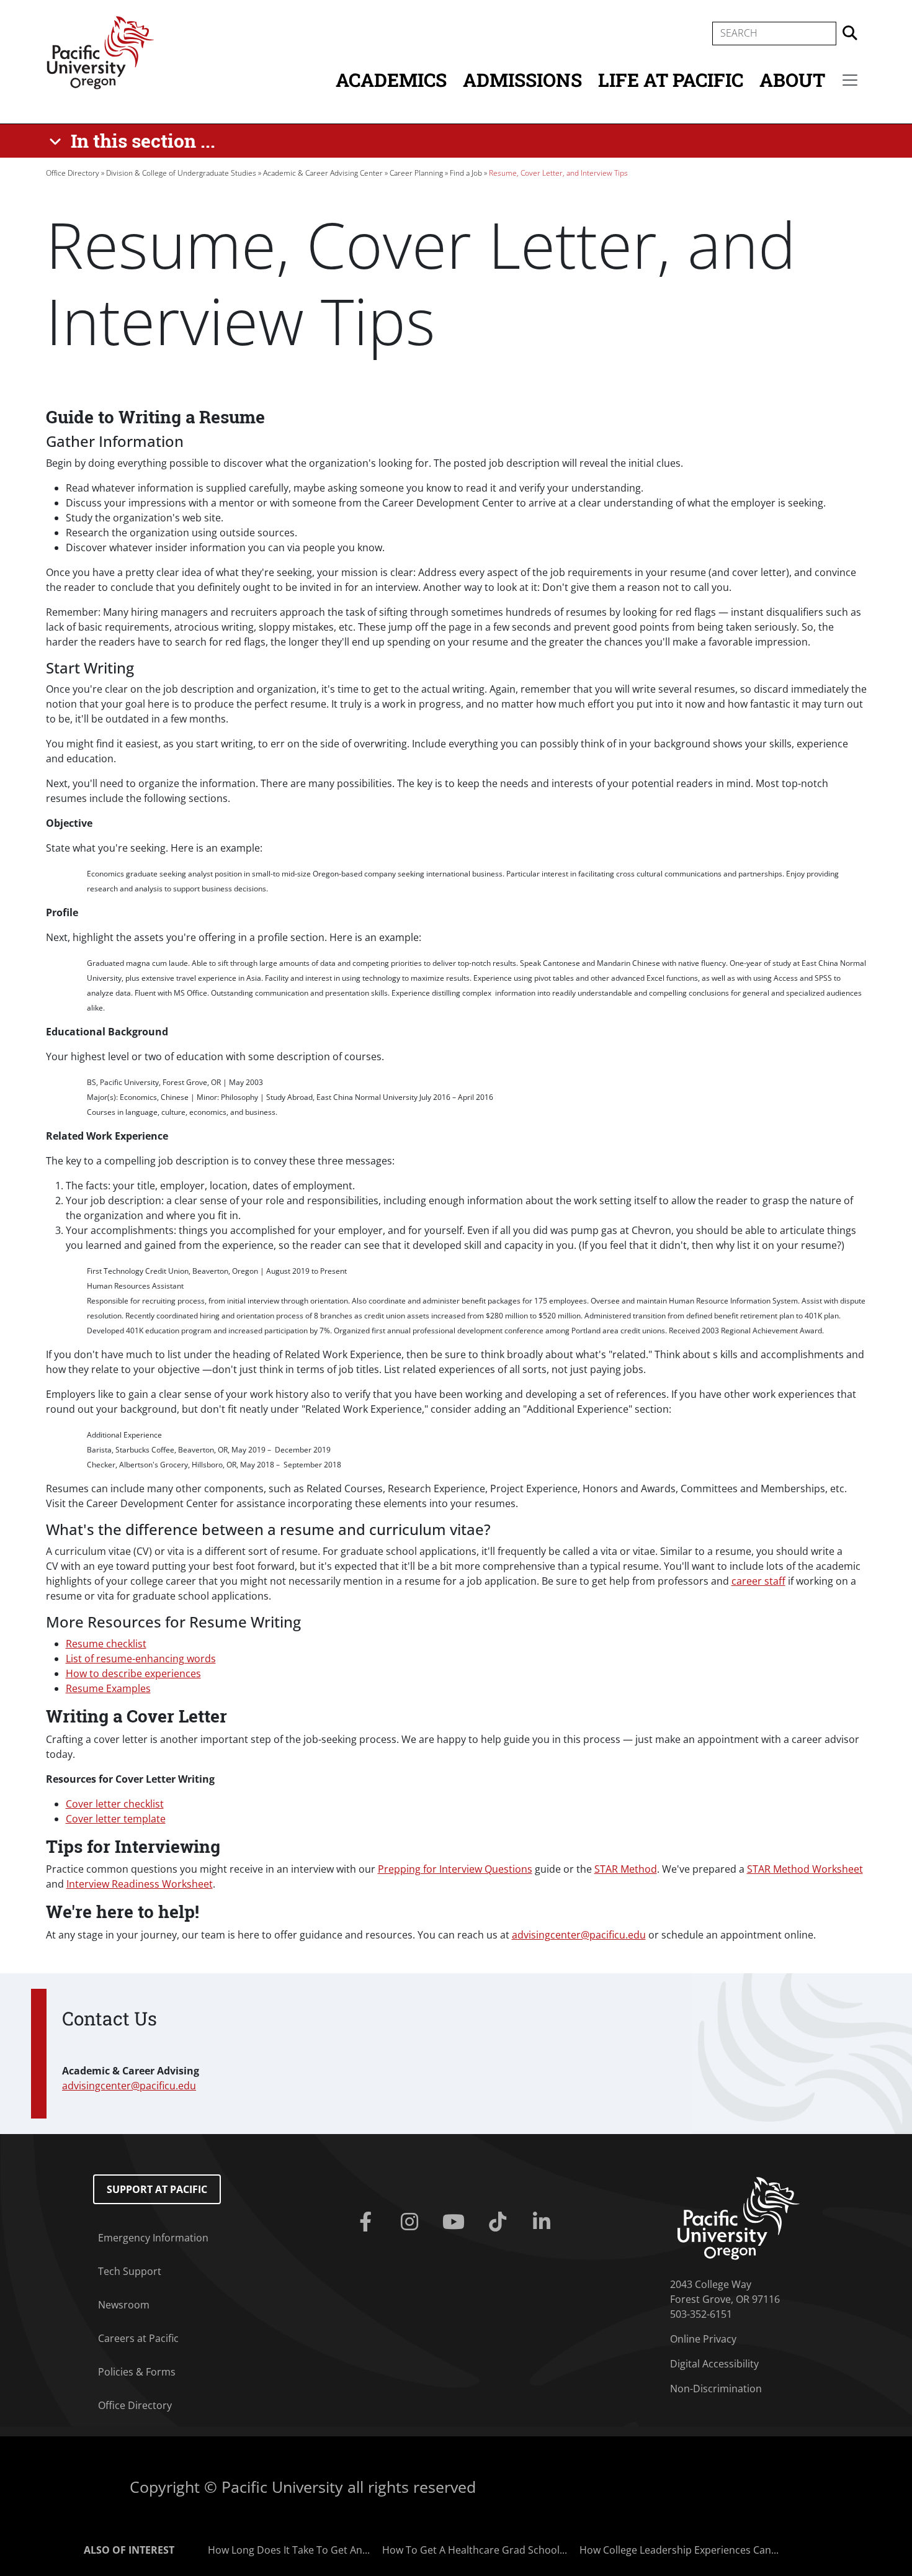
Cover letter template (116, 1819)
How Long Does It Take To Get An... (289, 2550)
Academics (391, 80)
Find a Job (466, 173)
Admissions (522, 80)
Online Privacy (703, 2339)
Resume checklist (106, 1644)
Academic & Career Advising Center (323, 173)
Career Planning (416, 173)
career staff (758, 1581)
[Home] (101, 52)
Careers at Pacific (138, 2338)
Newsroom (124, 2305)
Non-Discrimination (716, 2389)
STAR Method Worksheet (805, 1869)
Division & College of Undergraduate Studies (181, 173)
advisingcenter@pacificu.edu (579, 1935)
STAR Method (626, 1869)
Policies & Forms (137, 2372)
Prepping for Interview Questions (455, 1869)
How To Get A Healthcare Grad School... (475, 2550)
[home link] (739, 2217)
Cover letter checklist (115, 1804)
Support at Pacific (157, 2189)
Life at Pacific (671, 80)
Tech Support (130, 2271)
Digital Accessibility (714, 2364)
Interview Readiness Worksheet (140, 1884)
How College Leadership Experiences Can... (679, 2550)
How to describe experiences (133, 1673)
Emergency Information (153, 2238)
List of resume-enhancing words (141, 1659)
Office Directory (73, 173)
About (792, 80)
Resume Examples (108, 1688)
